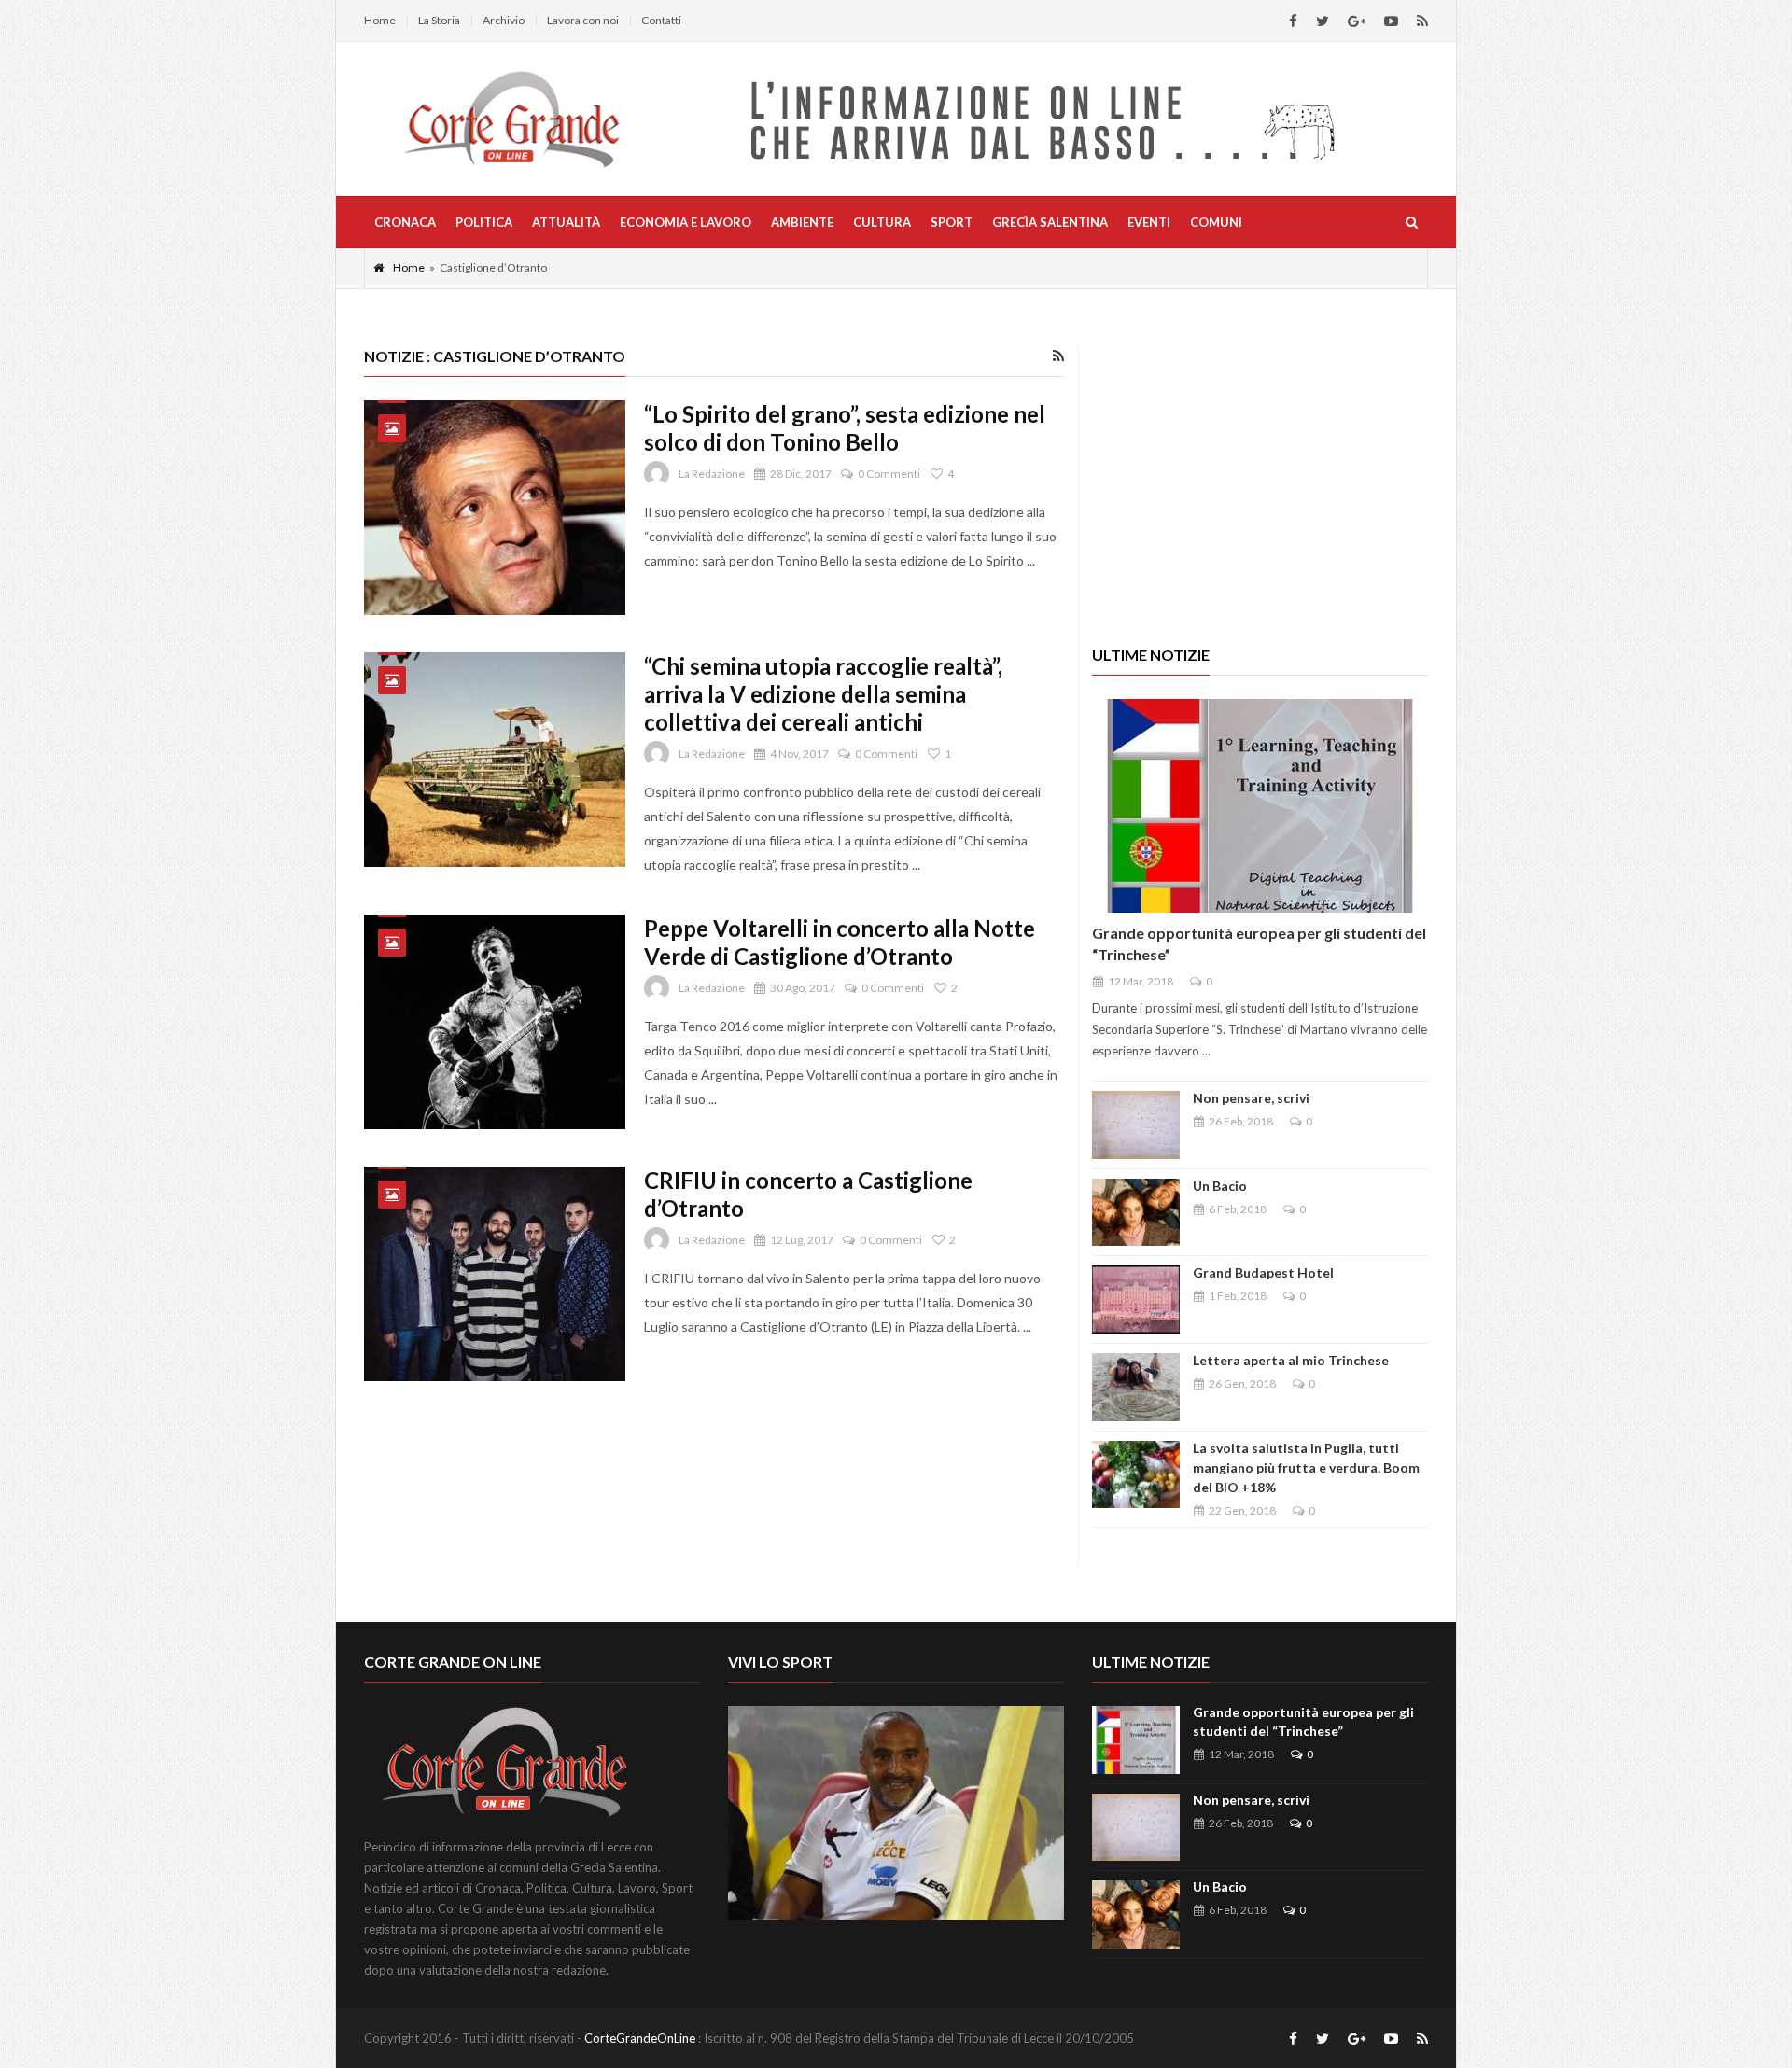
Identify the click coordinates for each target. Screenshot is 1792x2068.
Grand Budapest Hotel (1263, 1272)
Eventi (1149, 222)
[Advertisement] (1260, 476)
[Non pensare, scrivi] (1136, 1125)
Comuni (1216, 222)
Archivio (504, 20)
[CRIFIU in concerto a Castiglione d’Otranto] (495, 1274)
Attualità (566, 222)
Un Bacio (1220, 1186)
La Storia (439, 20)
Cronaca (405, 222)
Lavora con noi (583, 20)
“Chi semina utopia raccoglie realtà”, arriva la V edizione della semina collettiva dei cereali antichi (823, 694)
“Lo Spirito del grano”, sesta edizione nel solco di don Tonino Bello (845, 428)
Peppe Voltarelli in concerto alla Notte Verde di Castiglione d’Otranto (840, 942)
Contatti (661, 20)
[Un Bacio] (1136, 1213)
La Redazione (712, 474)
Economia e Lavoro (686, 222)
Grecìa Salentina (1050, 222)
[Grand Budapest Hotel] (1136, 1299)
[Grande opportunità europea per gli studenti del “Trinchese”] (1260, 806)
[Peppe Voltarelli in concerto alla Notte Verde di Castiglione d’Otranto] (495, 1022)
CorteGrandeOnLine (640, 2038)
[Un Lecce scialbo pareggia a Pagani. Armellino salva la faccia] (896, 1813)
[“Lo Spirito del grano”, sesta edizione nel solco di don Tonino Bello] (495, 508)
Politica (484, 222)
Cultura (882, 222)
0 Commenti (889, 474)
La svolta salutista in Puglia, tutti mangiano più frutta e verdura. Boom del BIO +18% (1306, 1467)
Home (380, 20)
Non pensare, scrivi (1251, 1098)
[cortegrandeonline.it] (511, 119)
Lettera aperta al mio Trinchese (1291, 1360)
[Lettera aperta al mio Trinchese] (1136, 1387)
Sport (952, 222)
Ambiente (802, 222)
